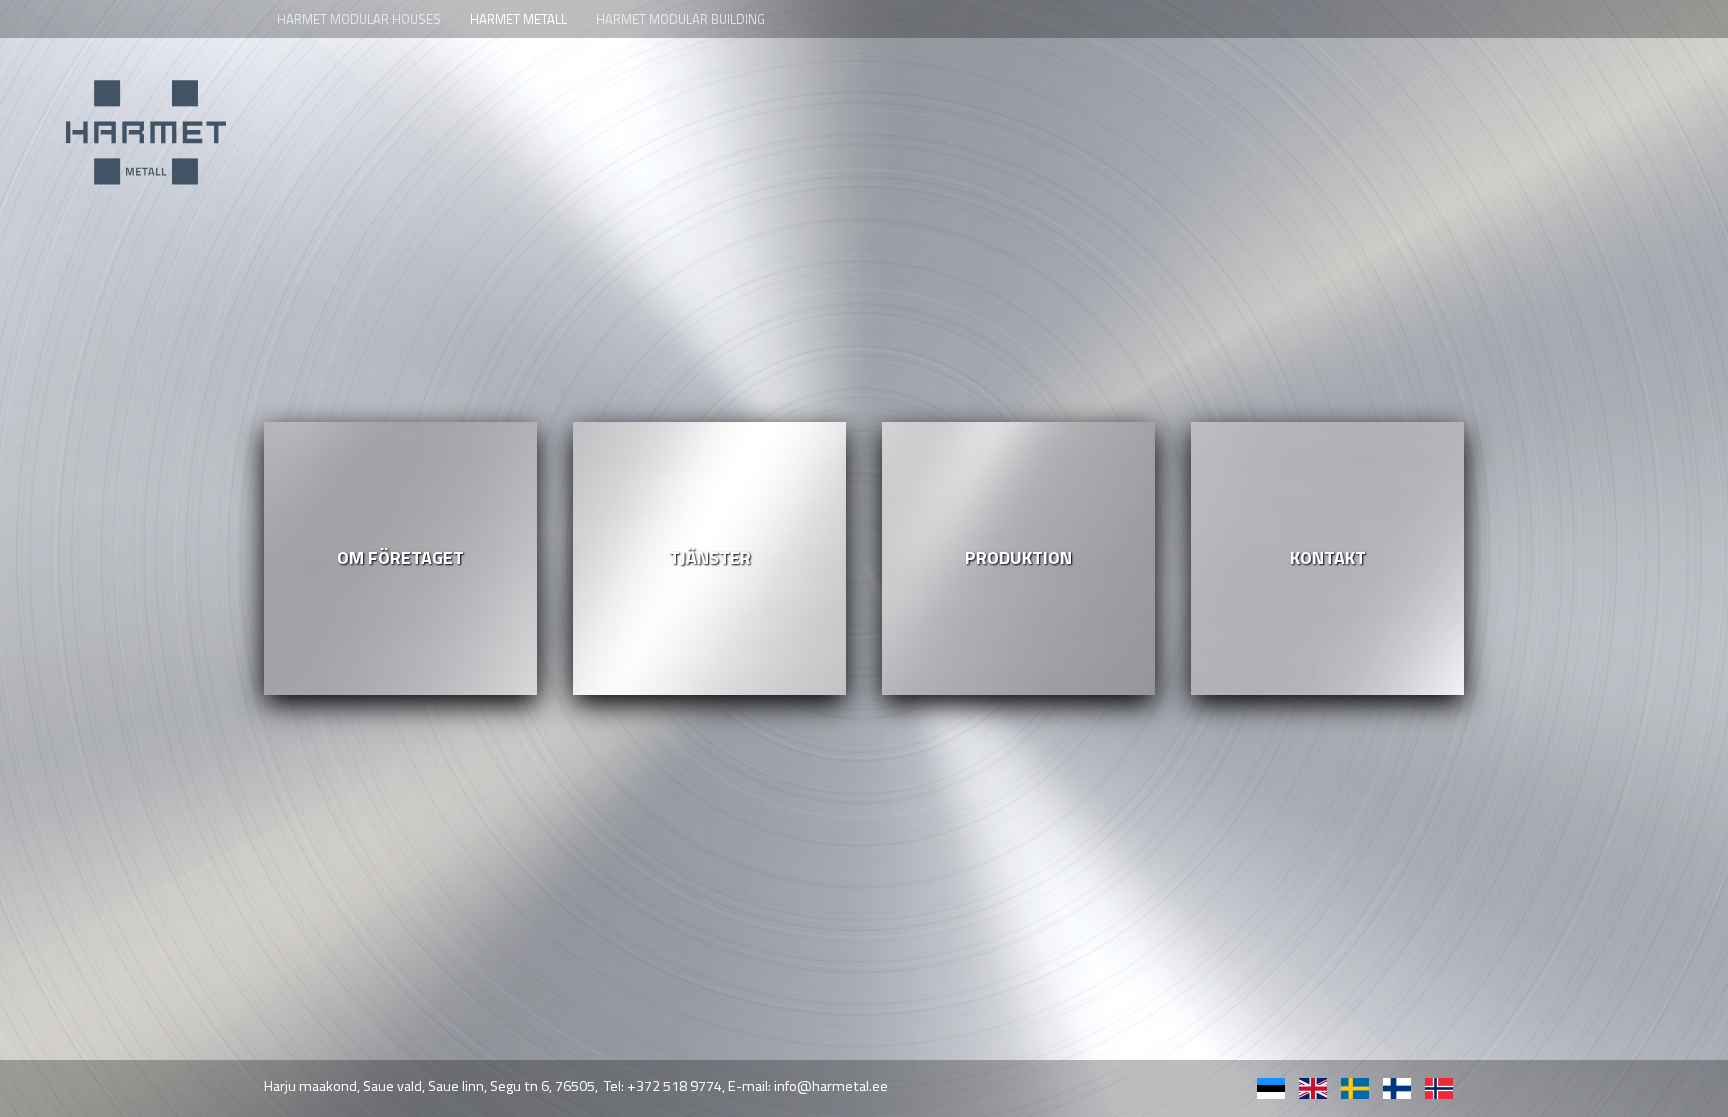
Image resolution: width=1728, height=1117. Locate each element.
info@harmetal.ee (831, 1086)
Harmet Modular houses (359, 19)
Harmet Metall (518, 19)
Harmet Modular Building (680, 19)
